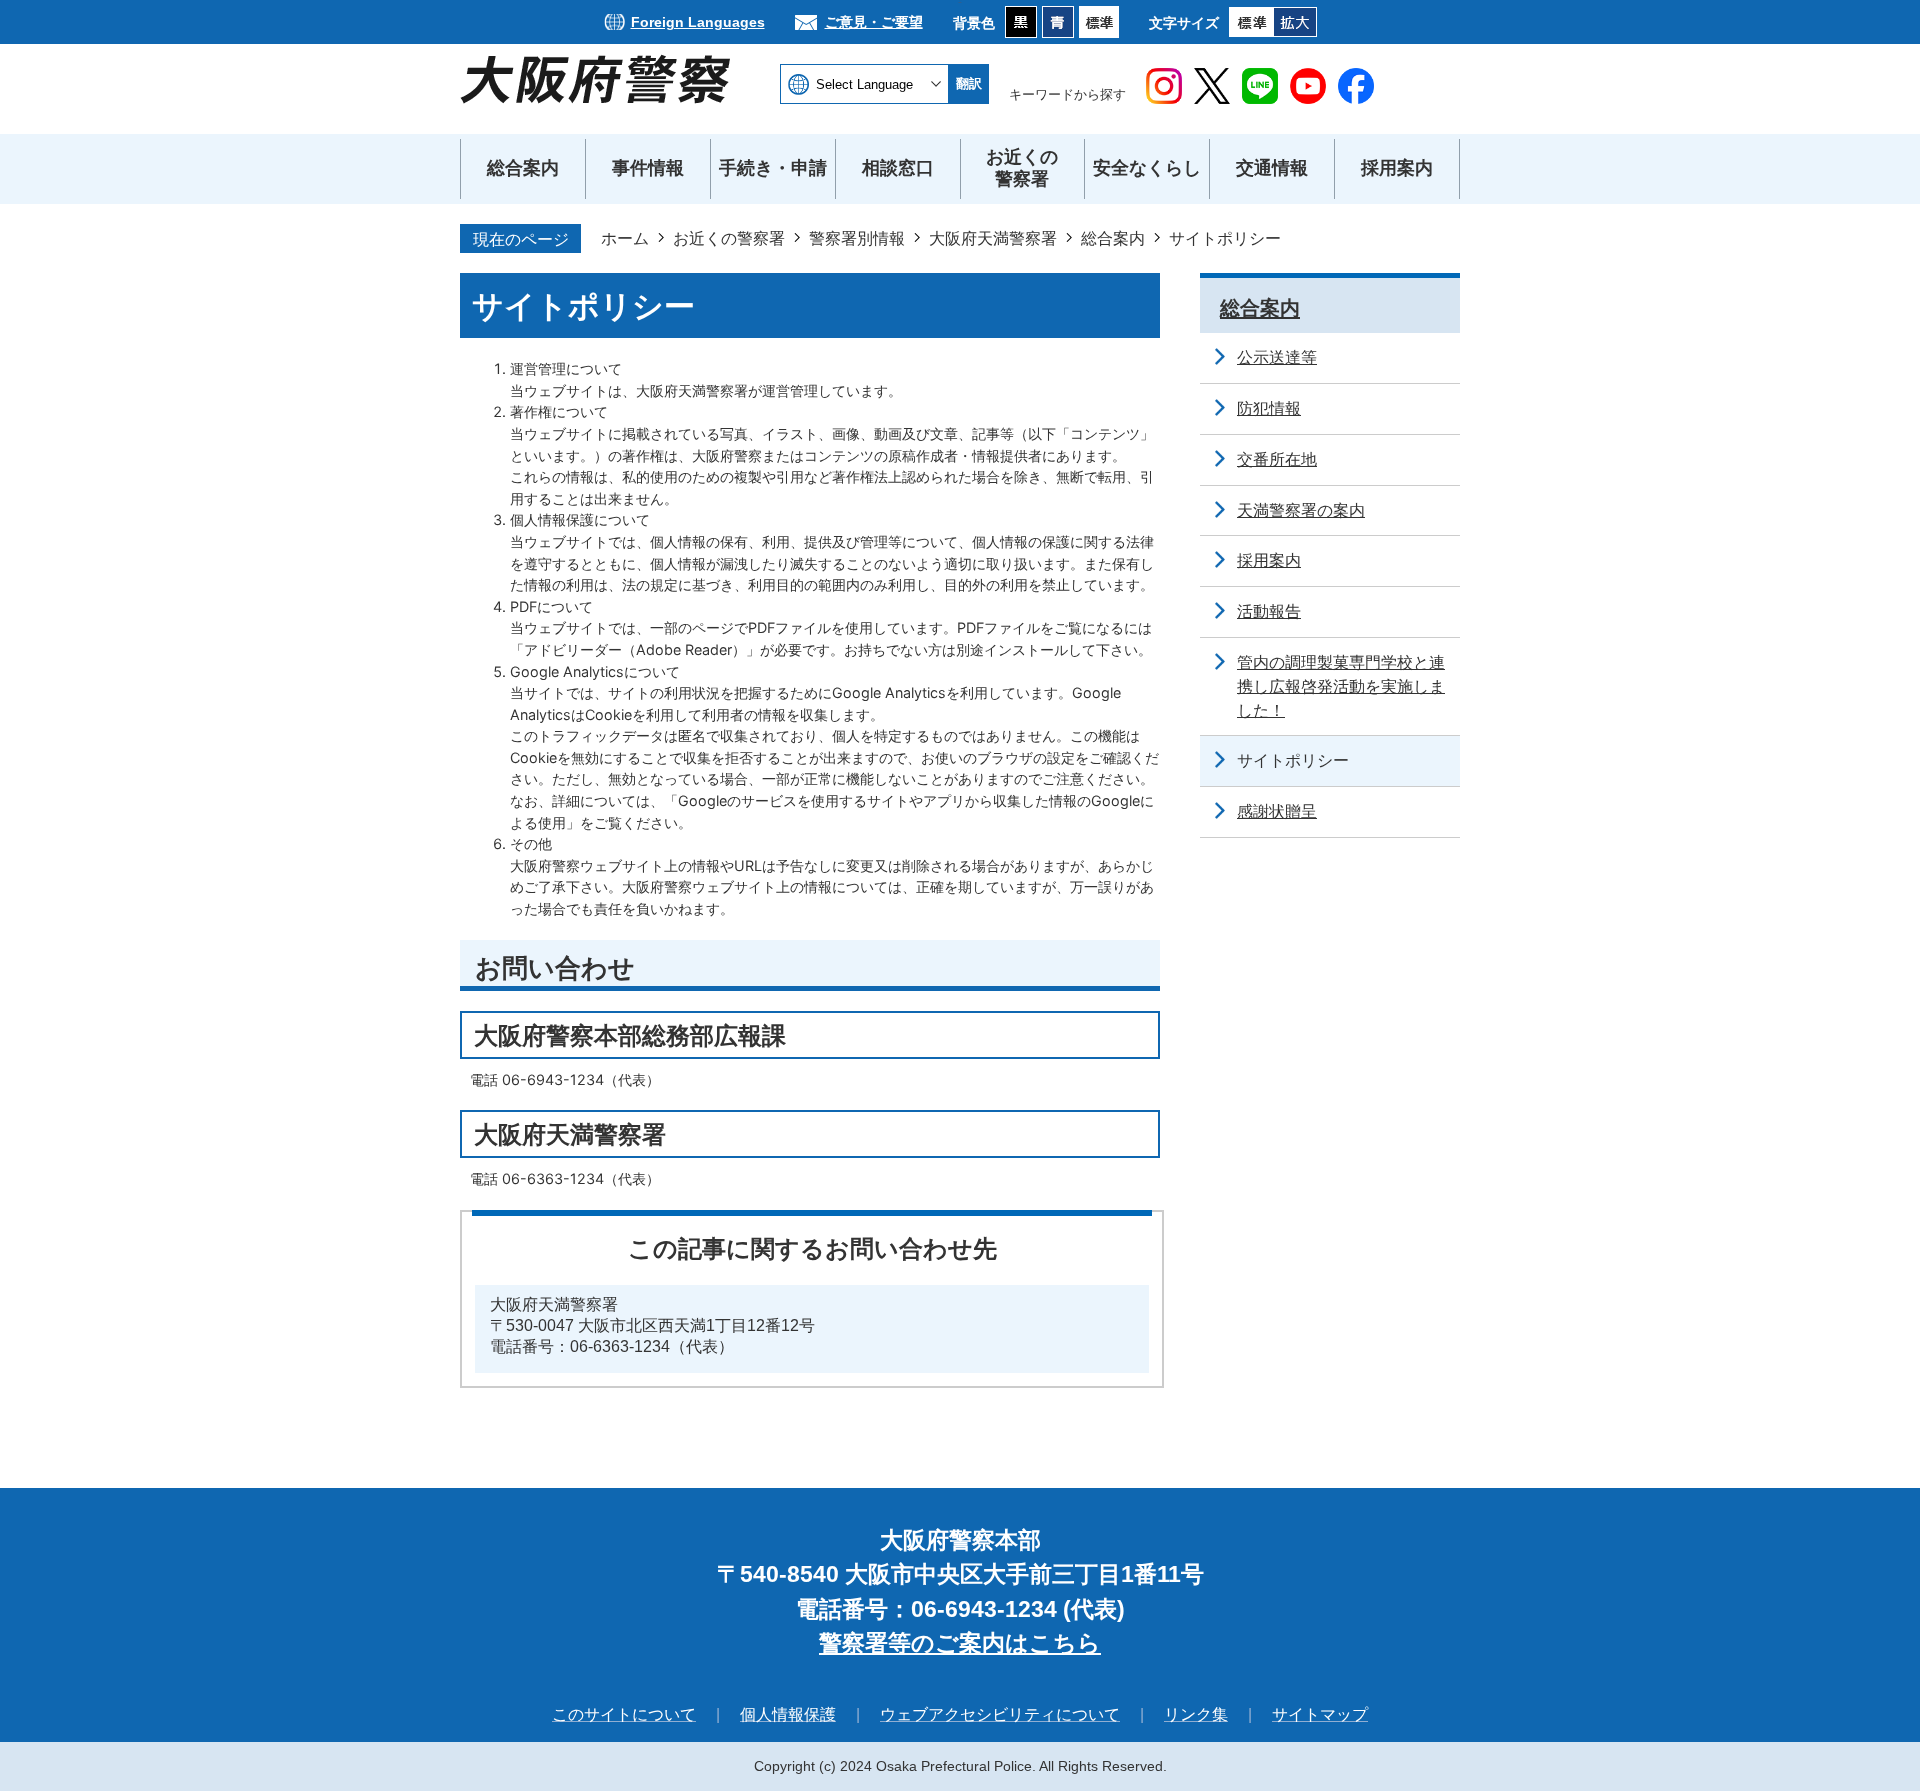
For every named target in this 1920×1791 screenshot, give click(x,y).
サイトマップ (1320, 1714)
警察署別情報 (857, 238)
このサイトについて (624, 1714)
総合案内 (1113, 238)
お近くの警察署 (729, 238)
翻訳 (969, 83)
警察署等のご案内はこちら (960, 1643)
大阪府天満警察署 (993, 238)
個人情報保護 (788, 1714)
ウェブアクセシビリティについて (1000, 1714)
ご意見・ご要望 (874, 22)
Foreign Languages (698, 22)
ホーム (625, 238)
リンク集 (1196, 1714)
